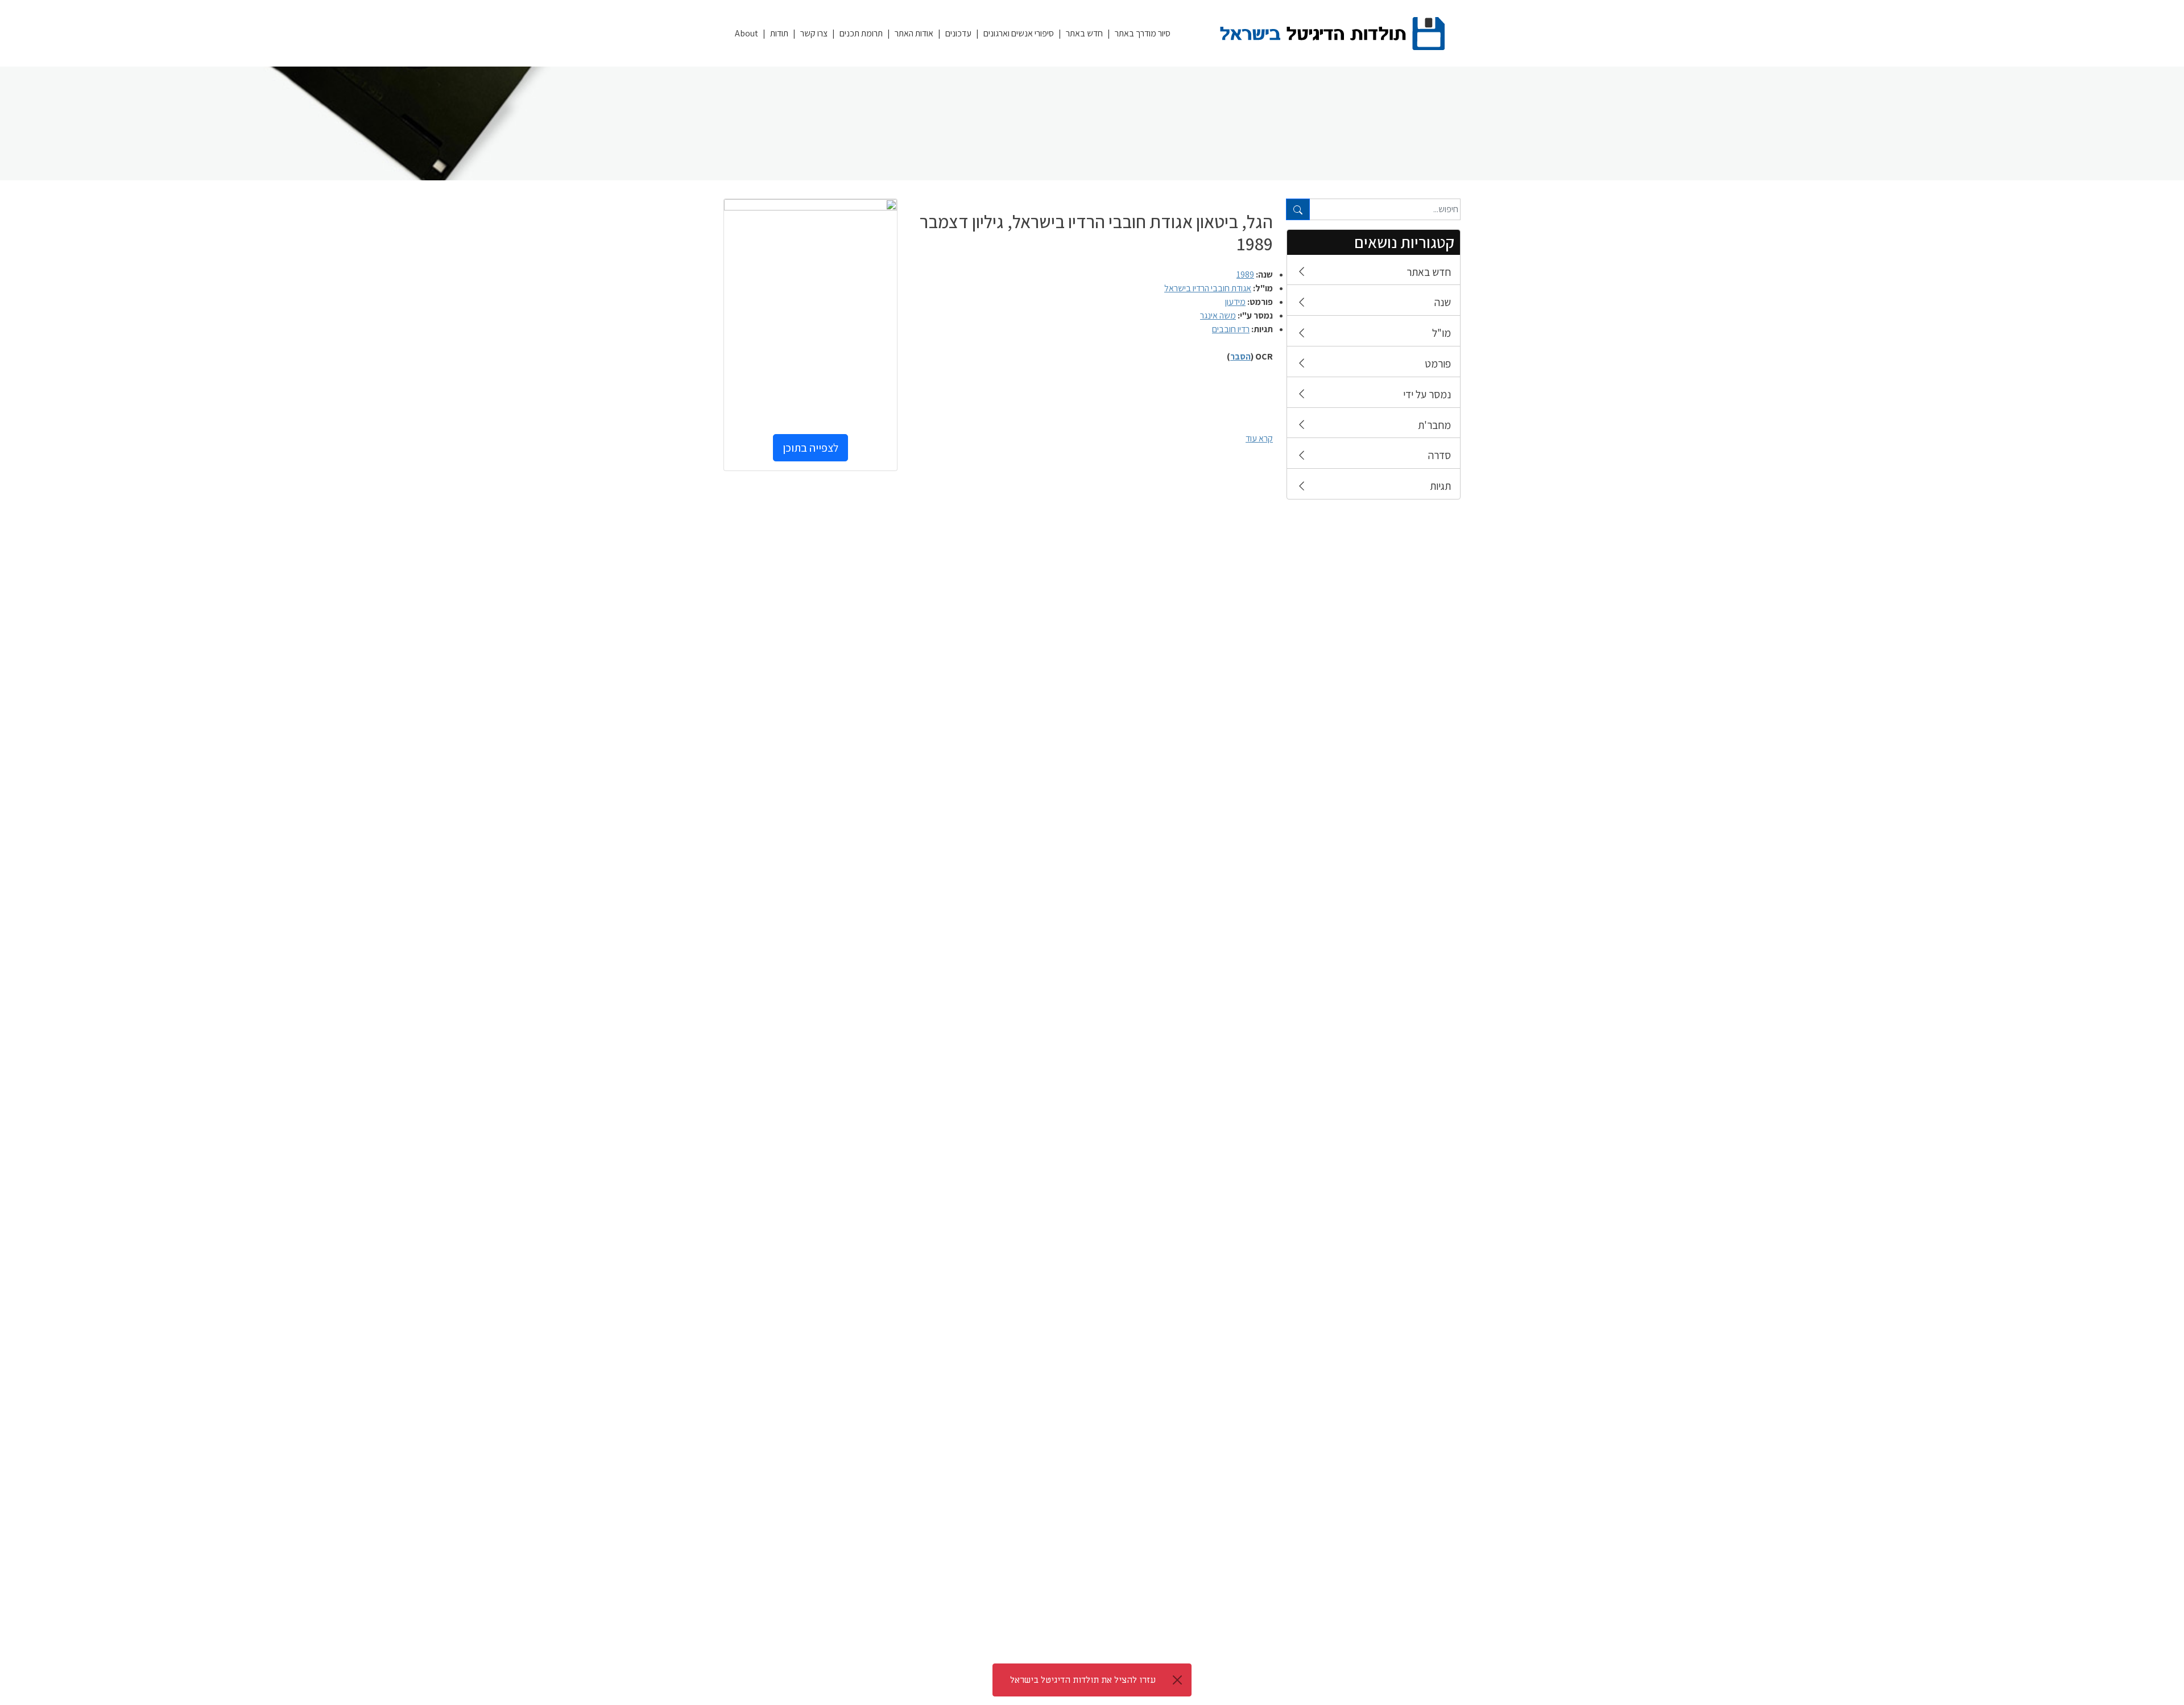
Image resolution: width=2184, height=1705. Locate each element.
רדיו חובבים (1231, 329)
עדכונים (958, 33)
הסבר (1240, 356)
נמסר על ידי (1427, 394)
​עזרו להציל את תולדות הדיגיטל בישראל (1083, 1680)
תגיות (1440, 486)
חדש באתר (1084, 33)
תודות (779, 33)
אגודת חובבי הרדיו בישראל (1208, 288)
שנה (1443, 302)
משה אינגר (1218, 315)
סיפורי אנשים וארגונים (1019, 33)
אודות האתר (914, 33)
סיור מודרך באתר (1143, 33)
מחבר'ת (1434, 425)
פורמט (1438, 364)
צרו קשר (814, 33)
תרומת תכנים (861, 33)
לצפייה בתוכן (810, 448)
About (746, 33)
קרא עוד (1259, 438)
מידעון (1235, 302)
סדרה (1440, 455)
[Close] (1177, 1680)
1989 (1245, 274)
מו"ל (1441, 333)
